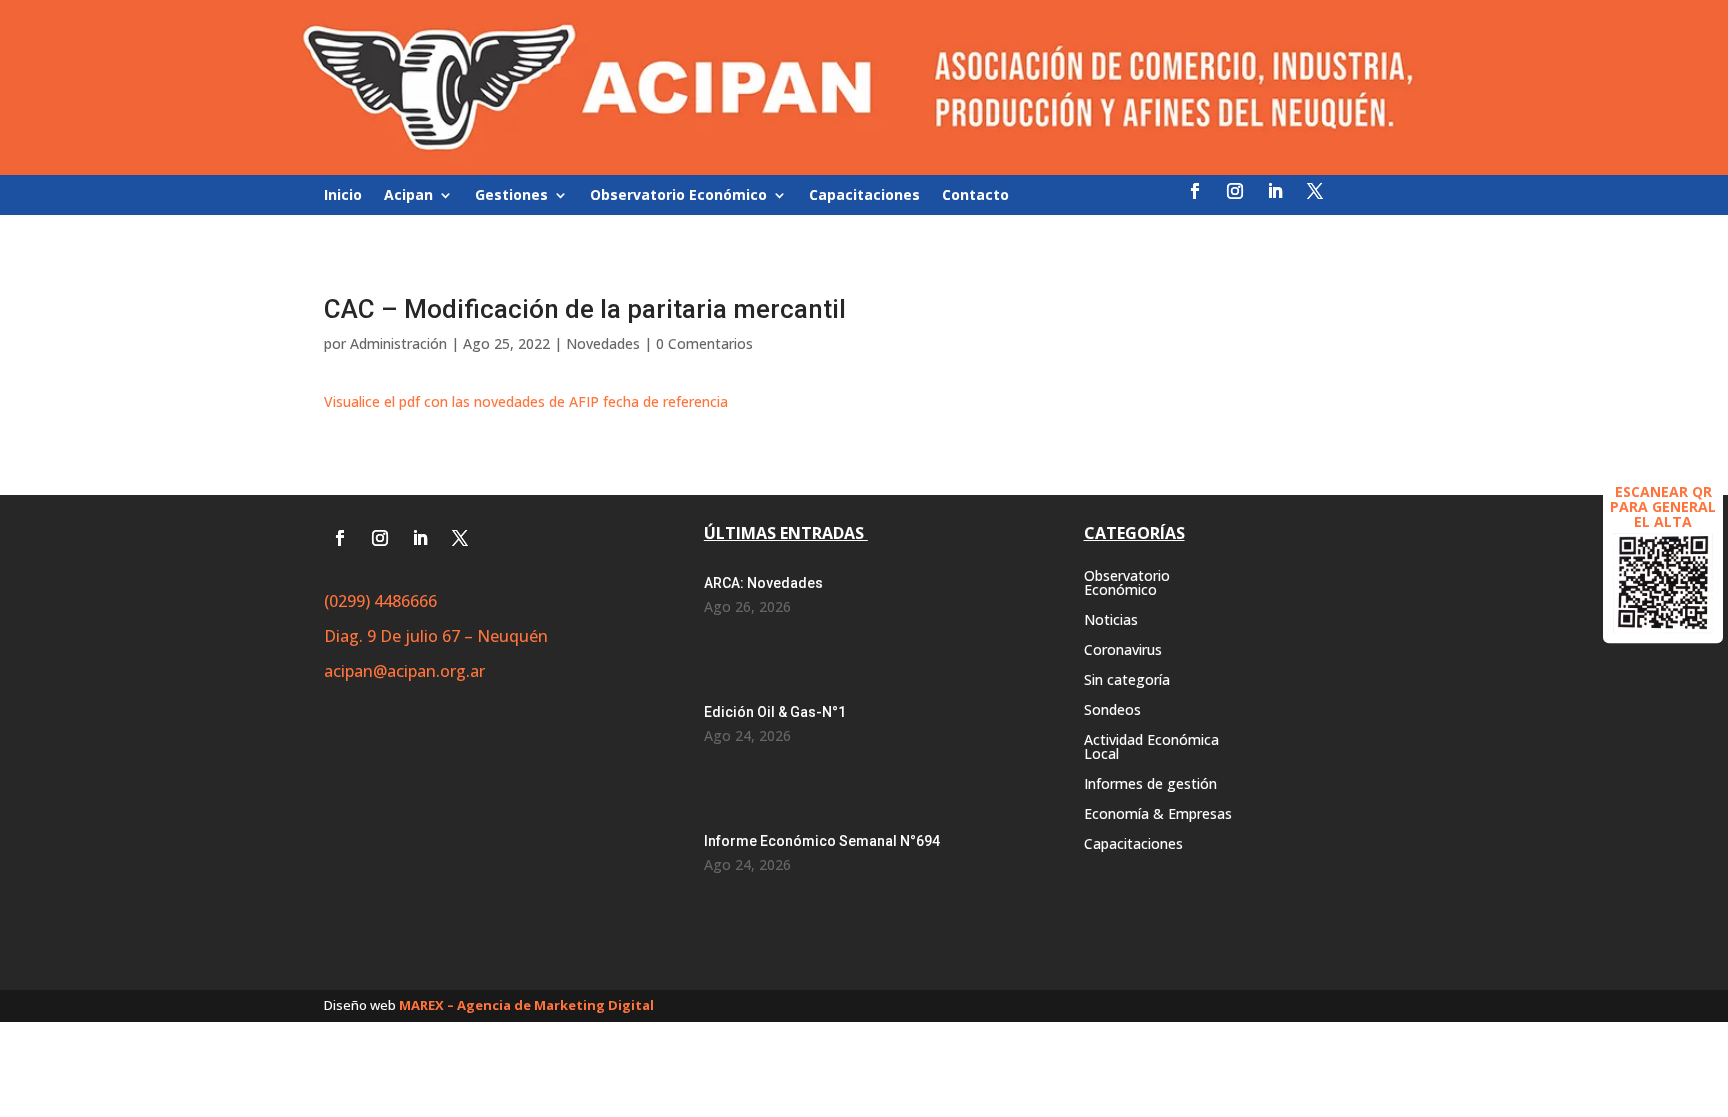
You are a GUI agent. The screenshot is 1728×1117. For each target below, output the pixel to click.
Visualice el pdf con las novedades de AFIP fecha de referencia (526, 401)
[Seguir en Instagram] (1235, 191)
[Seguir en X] (1315, 191)
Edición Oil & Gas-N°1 (775, 712)
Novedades (603, 343)
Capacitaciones (864, 196)
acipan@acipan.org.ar (404, 671)
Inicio (343, 196)
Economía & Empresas (1158, 815)
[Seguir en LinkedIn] (1275, 191)
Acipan (408, 196)
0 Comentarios (704, 343)
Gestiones (511, 196)
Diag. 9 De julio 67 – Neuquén (436, 636)
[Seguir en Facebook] (1195, 191)
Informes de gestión (1150, 785)
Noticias (1111, 621)
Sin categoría (1127, 681)
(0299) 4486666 (380, 601)
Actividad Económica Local (1151, 748)
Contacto (975, 196)
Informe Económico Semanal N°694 (822, 841)
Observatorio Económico (678, 196)
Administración (398, 343)
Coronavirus (1123, 651)
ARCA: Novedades (763, 583)
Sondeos (1112, 711)
